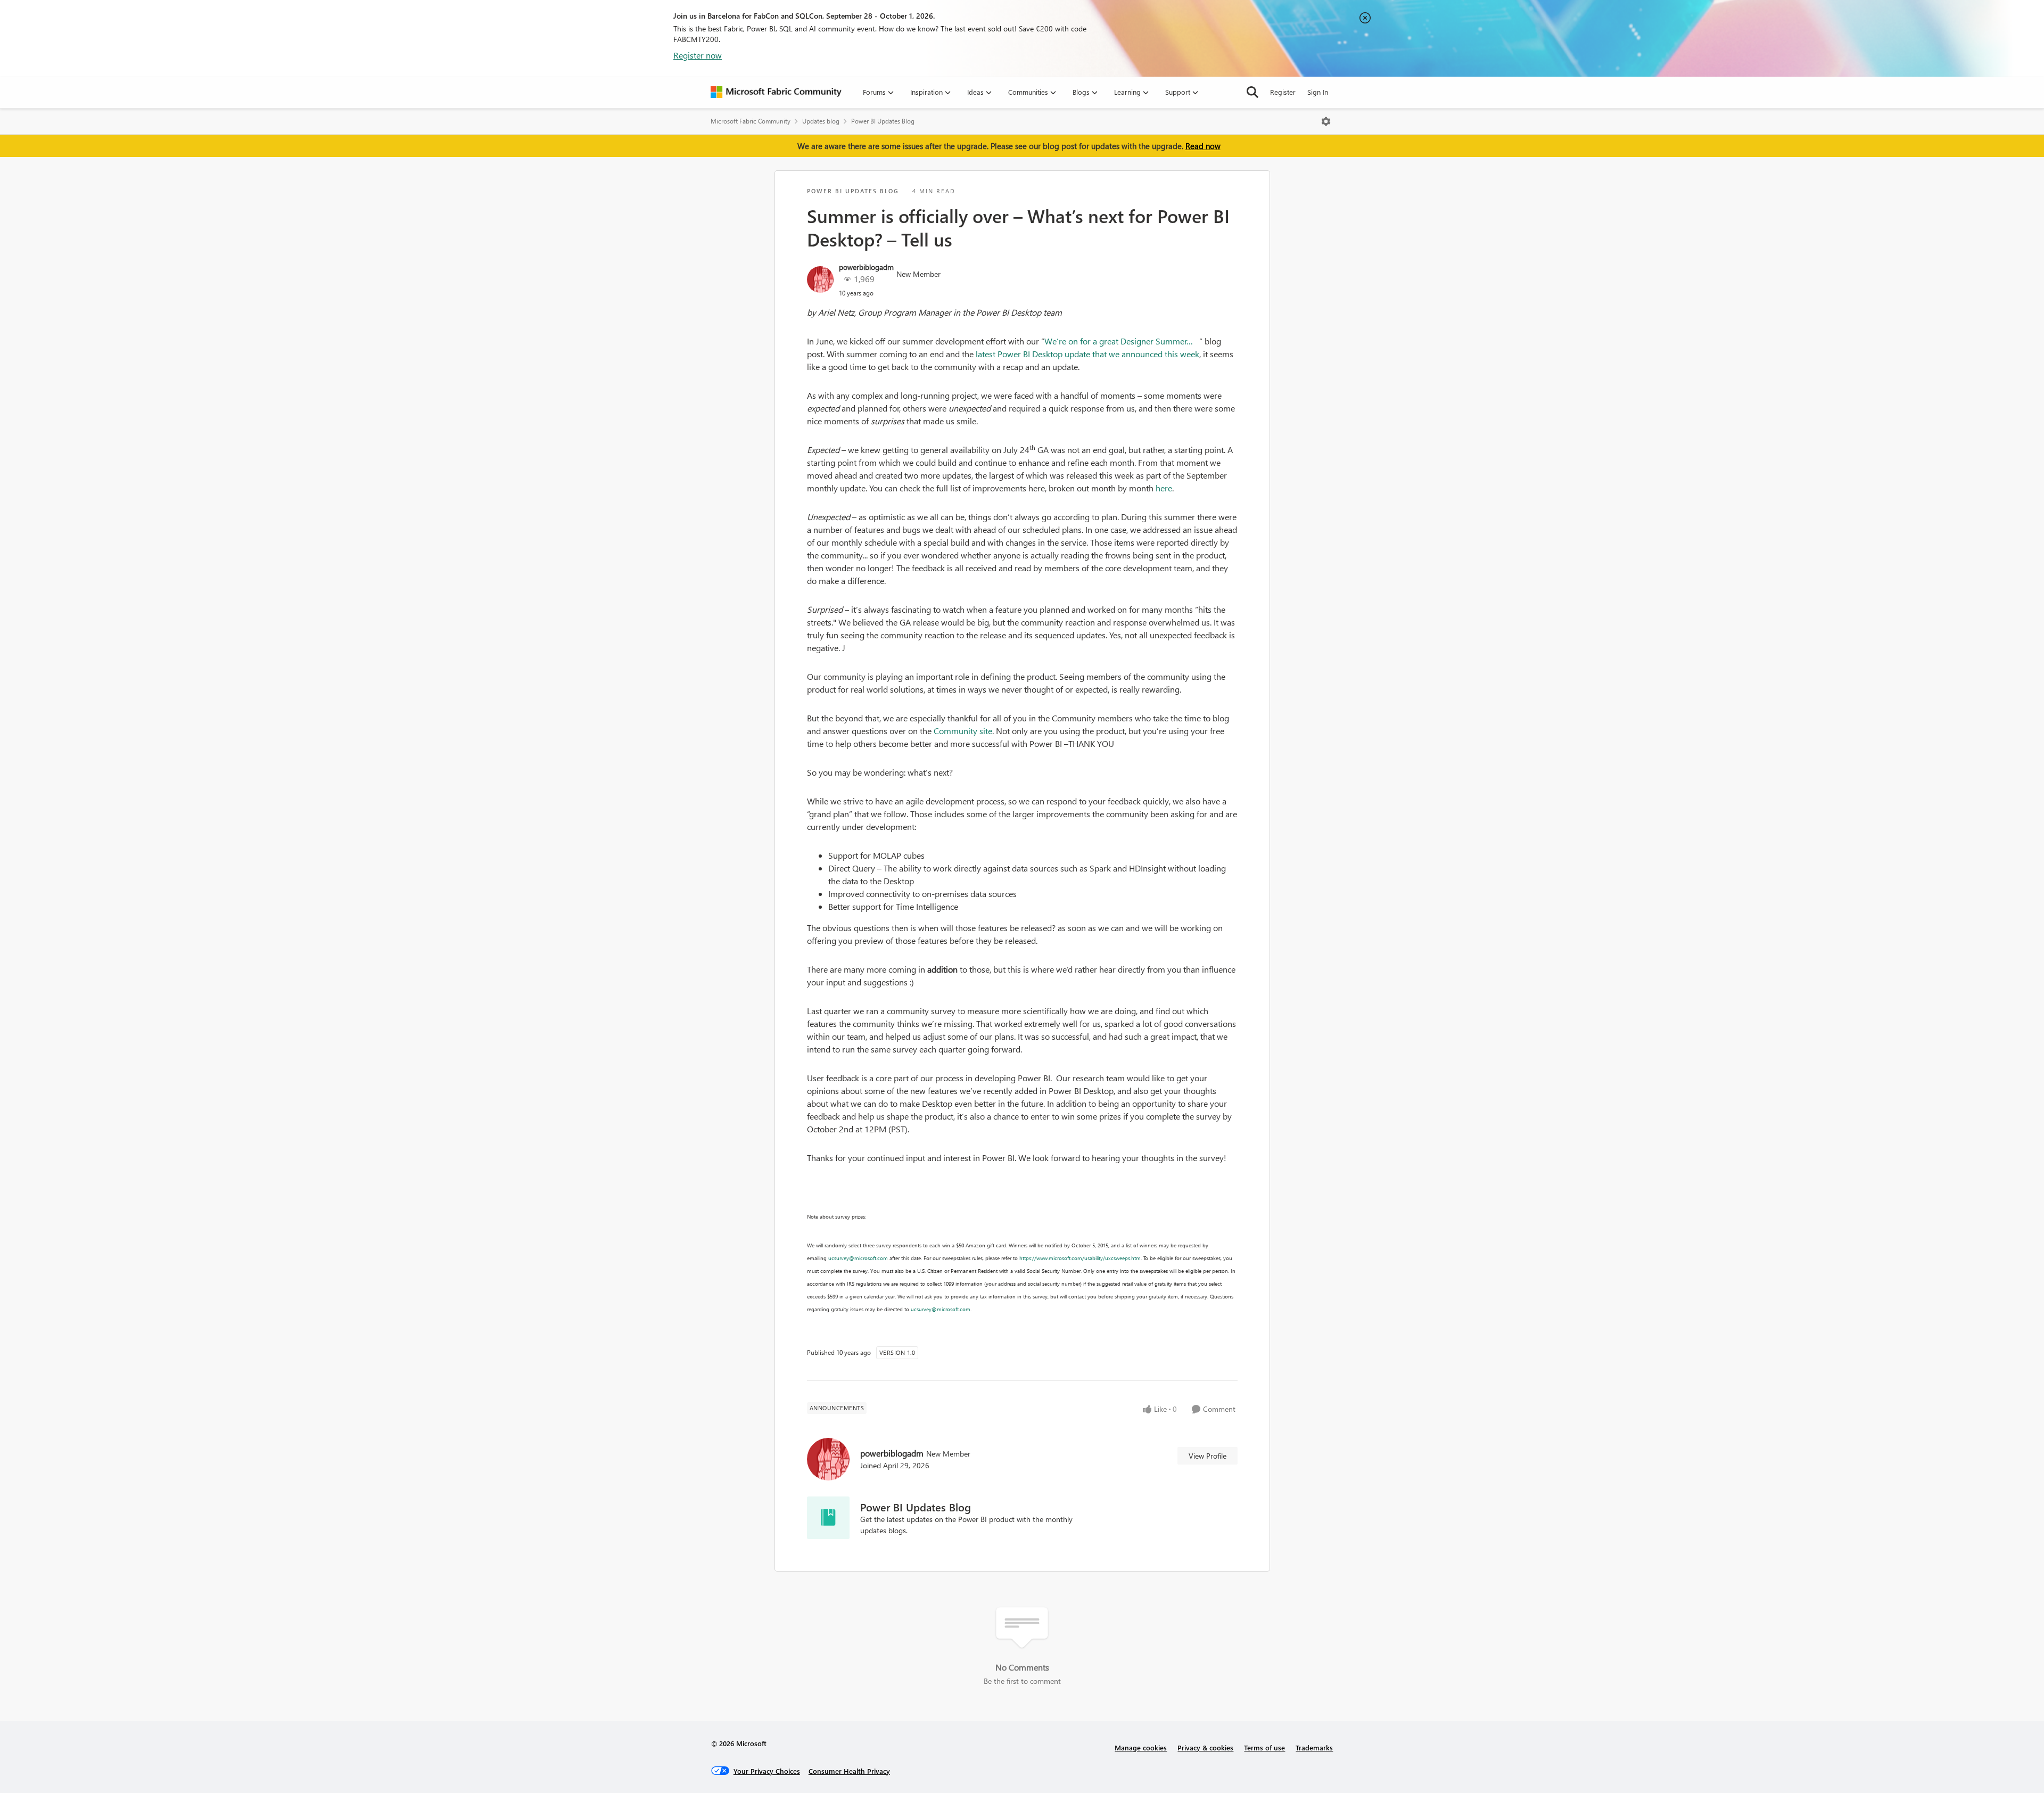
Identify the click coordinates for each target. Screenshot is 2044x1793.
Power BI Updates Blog (883, 121)
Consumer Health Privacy (849, 1771)
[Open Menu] (1326, 121)
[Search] (1252, 92)
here (1164, 488)
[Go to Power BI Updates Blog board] (828, 1518)
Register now (698, 55)
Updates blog (821, 121)
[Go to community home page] (776, 92)
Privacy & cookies (1205, 1747)
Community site (963, 731)
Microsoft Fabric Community (751, 121)
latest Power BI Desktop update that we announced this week (1087, 354)
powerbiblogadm (866, 267)
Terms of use (1264, 1747)
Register (1283, 92)
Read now (1203, 146)
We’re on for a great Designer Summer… (1122, 341)
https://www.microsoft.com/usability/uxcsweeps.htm (1080, 1258)
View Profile (1208, 1456)
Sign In (1318, 92)
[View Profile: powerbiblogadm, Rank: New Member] (820, 279)
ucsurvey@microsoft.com (858, 1258)
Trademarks (1314, 1747)
